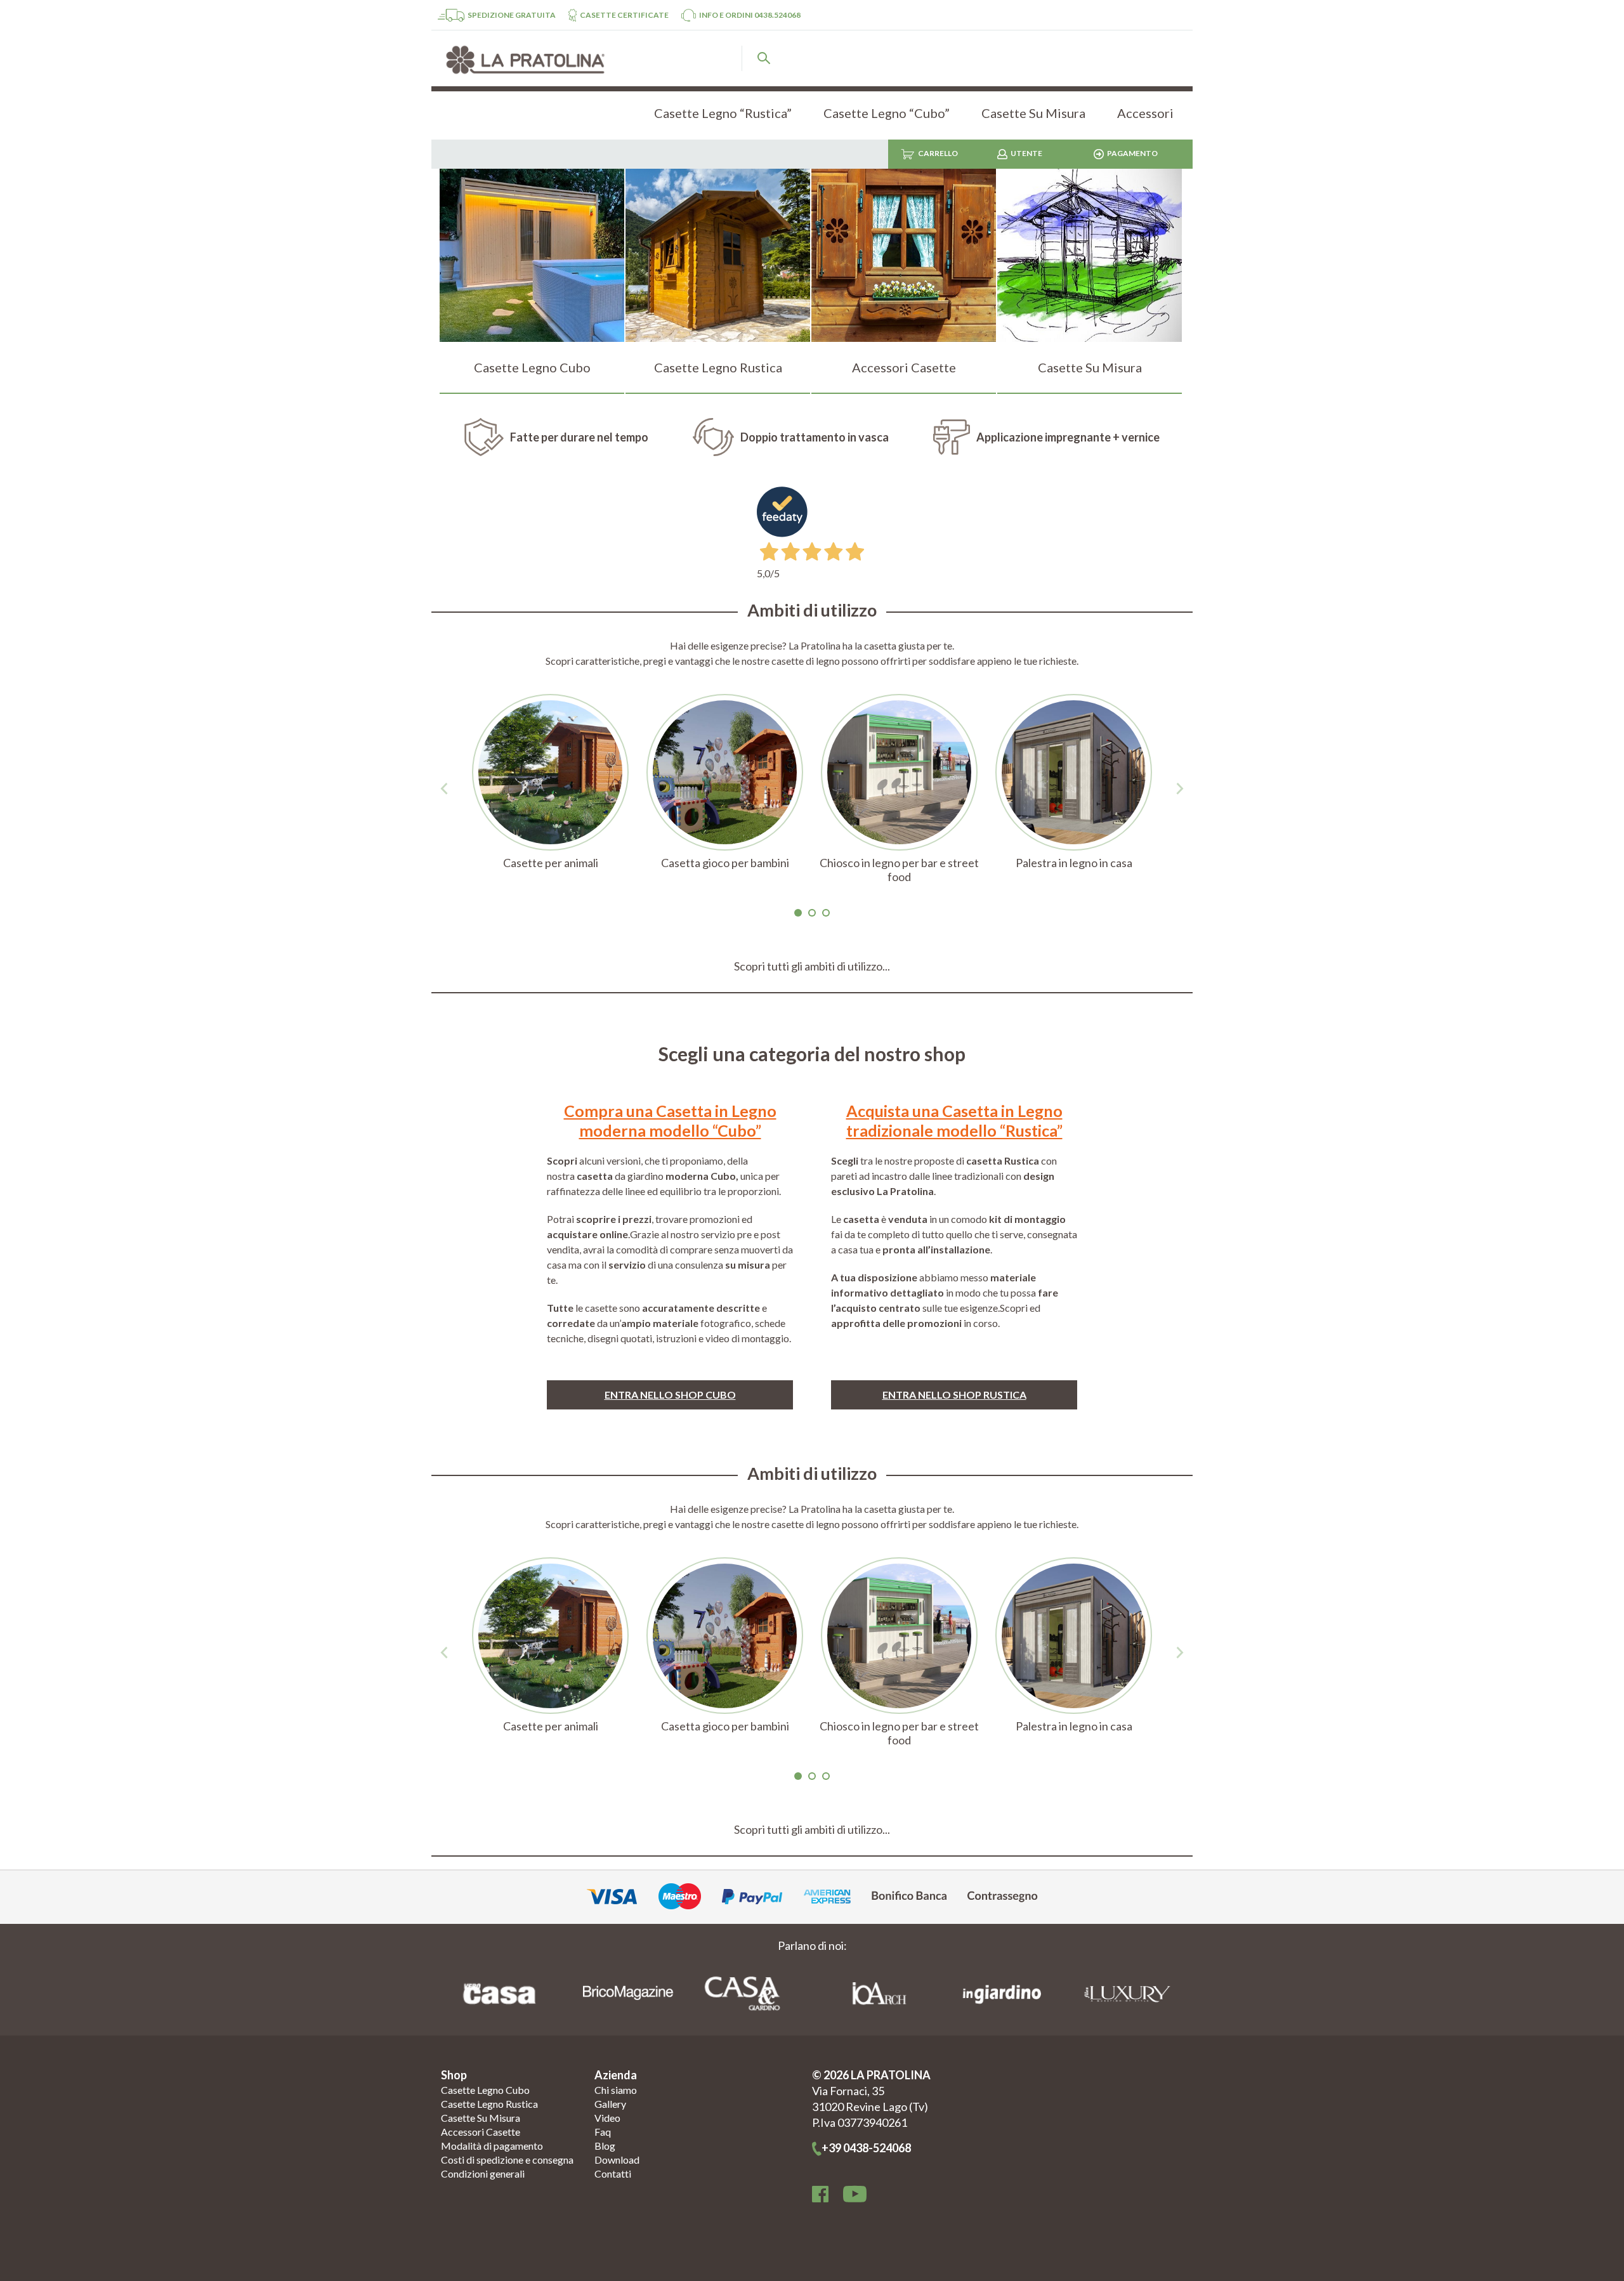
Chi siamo (616, 2090)
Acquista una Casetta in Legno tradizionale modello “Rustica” (954, 1121)
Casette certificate (624, 15)
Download (617, 2160)
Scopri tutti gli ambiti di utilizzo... (812, 966)
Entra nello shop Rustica (954, 1395)
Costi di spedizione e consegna (507, 2160)
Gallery (610, 2104)
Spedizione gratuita (512, 15)
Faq (603, 2132)
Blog (605, 2146)
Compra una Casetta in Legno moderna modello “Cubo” (670, 1121)
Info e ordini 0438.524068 (750, 15)
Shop (454, 2075)
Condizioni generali (483, 2173)
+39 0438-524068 (866, 2148)
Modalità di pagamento (492, 2146)
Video (607, 2118)
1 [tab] (798, 913)
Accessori (1145, 113)
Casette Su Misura (1033, 113)
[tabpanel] (550, 789)
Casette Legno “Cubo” (887, 113)
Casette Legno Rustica (489, 2104)
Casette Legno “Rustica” (723, 113)
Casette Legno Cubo (485, 2090)
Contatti (613, 2173)
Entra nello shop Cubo (670, 1395)
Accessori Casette (481, 2132)
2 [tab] (812, 913)
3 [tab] (826, 913)
